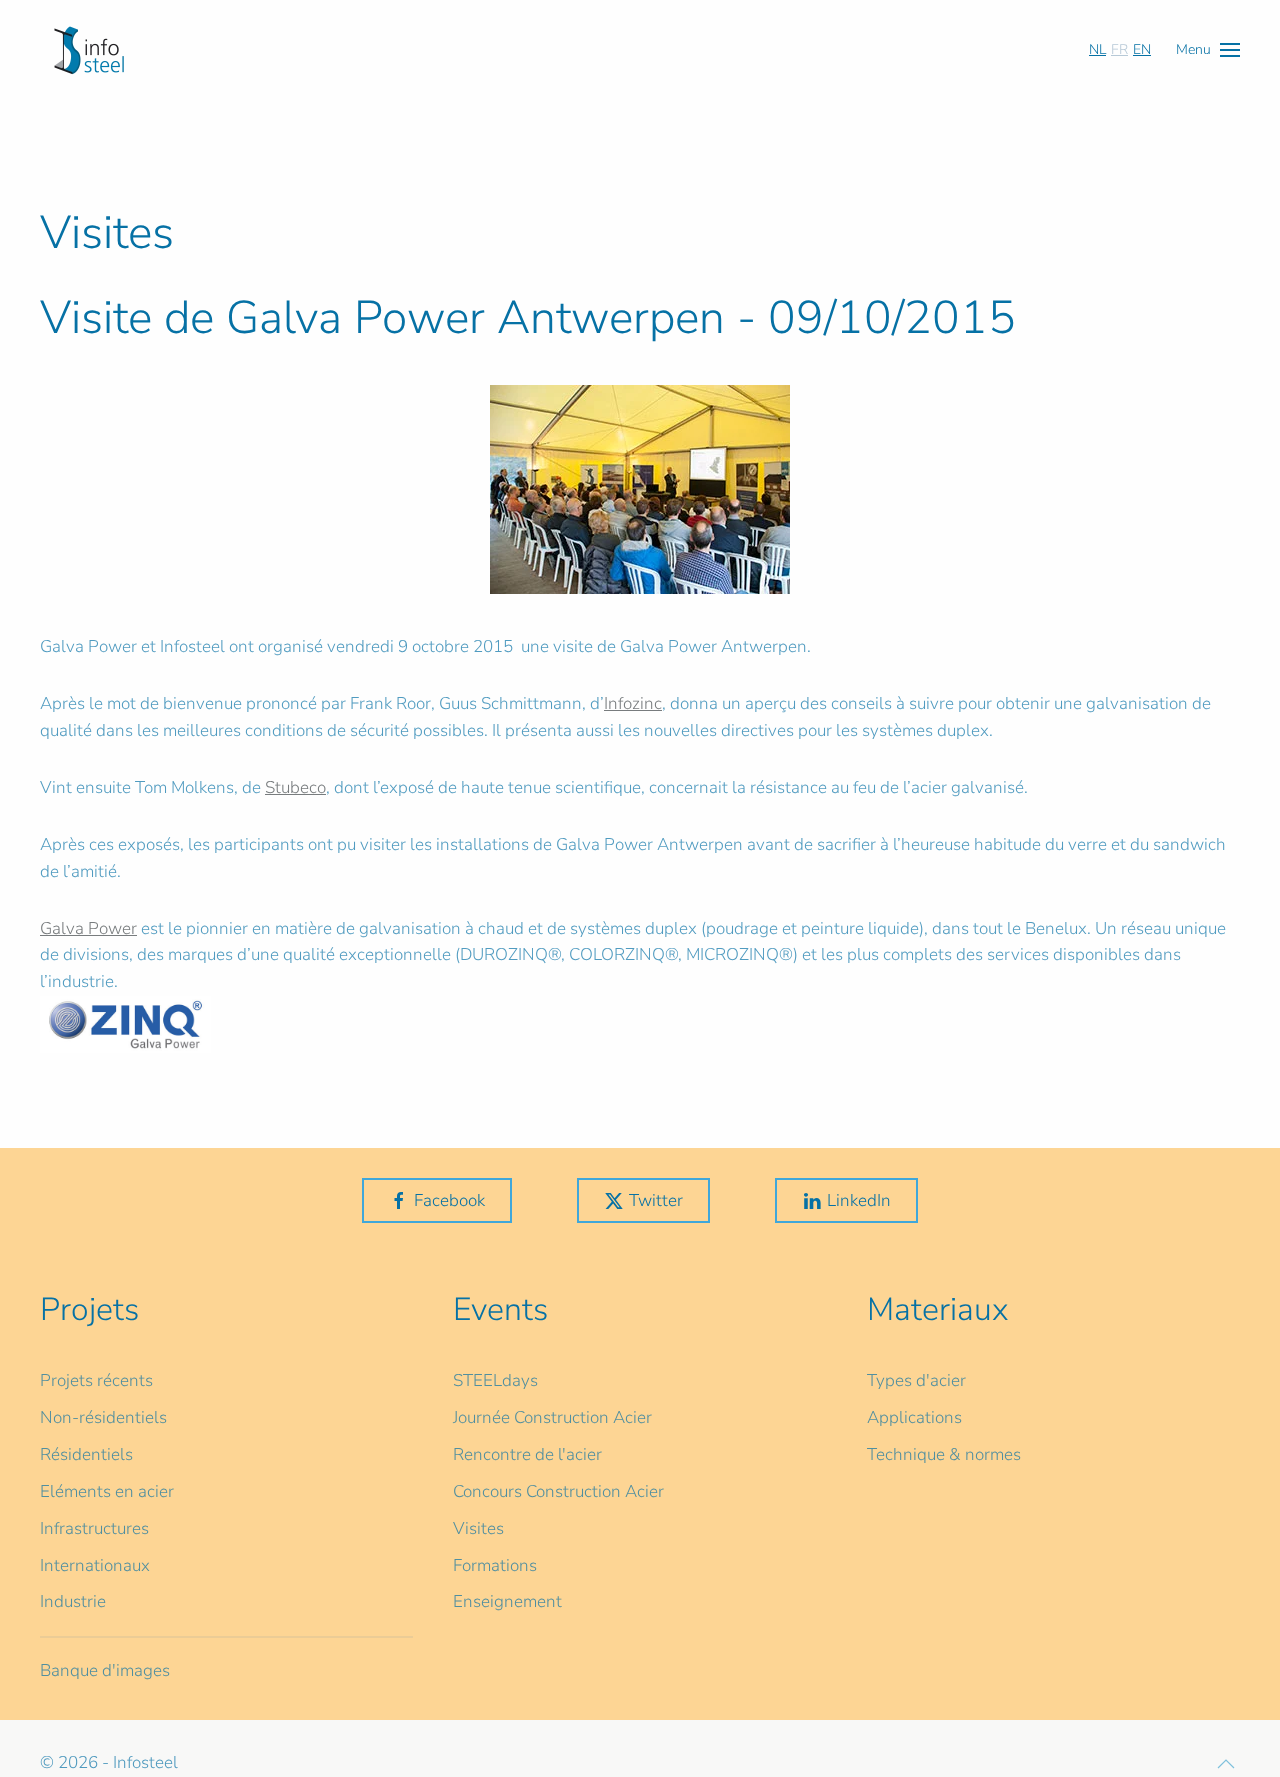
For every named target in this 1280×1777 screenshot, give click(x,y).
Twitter (656, 1200)
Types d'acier (916, 1380)
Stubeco (295, 787)
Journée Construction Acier (552, 1417)
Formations (495, 1565)
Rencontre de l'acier (527, 1454)
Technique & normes (944, 1454)
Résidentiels (86, 1454)
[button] (1208, 49)
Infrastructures (94, 1528)
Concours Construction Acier (558, 1491)
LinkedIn (859, 1200)
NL (1097, 49)
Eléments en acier (107, 1491)
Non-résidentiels (103, 1417)
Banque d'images (105, 1670)
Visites (478, 1528)
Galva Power (88, 928)
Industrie (73, 1601)
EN (1142, 49)
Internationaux (95, 1565)
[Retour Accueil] (89, 50)
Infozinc (633, 703)
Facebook (449, 1200)
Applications (914, 1417)
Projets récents (96, 1380)
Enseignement (507, 1601)
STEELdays (495, 1380)
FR (1119, 49)
